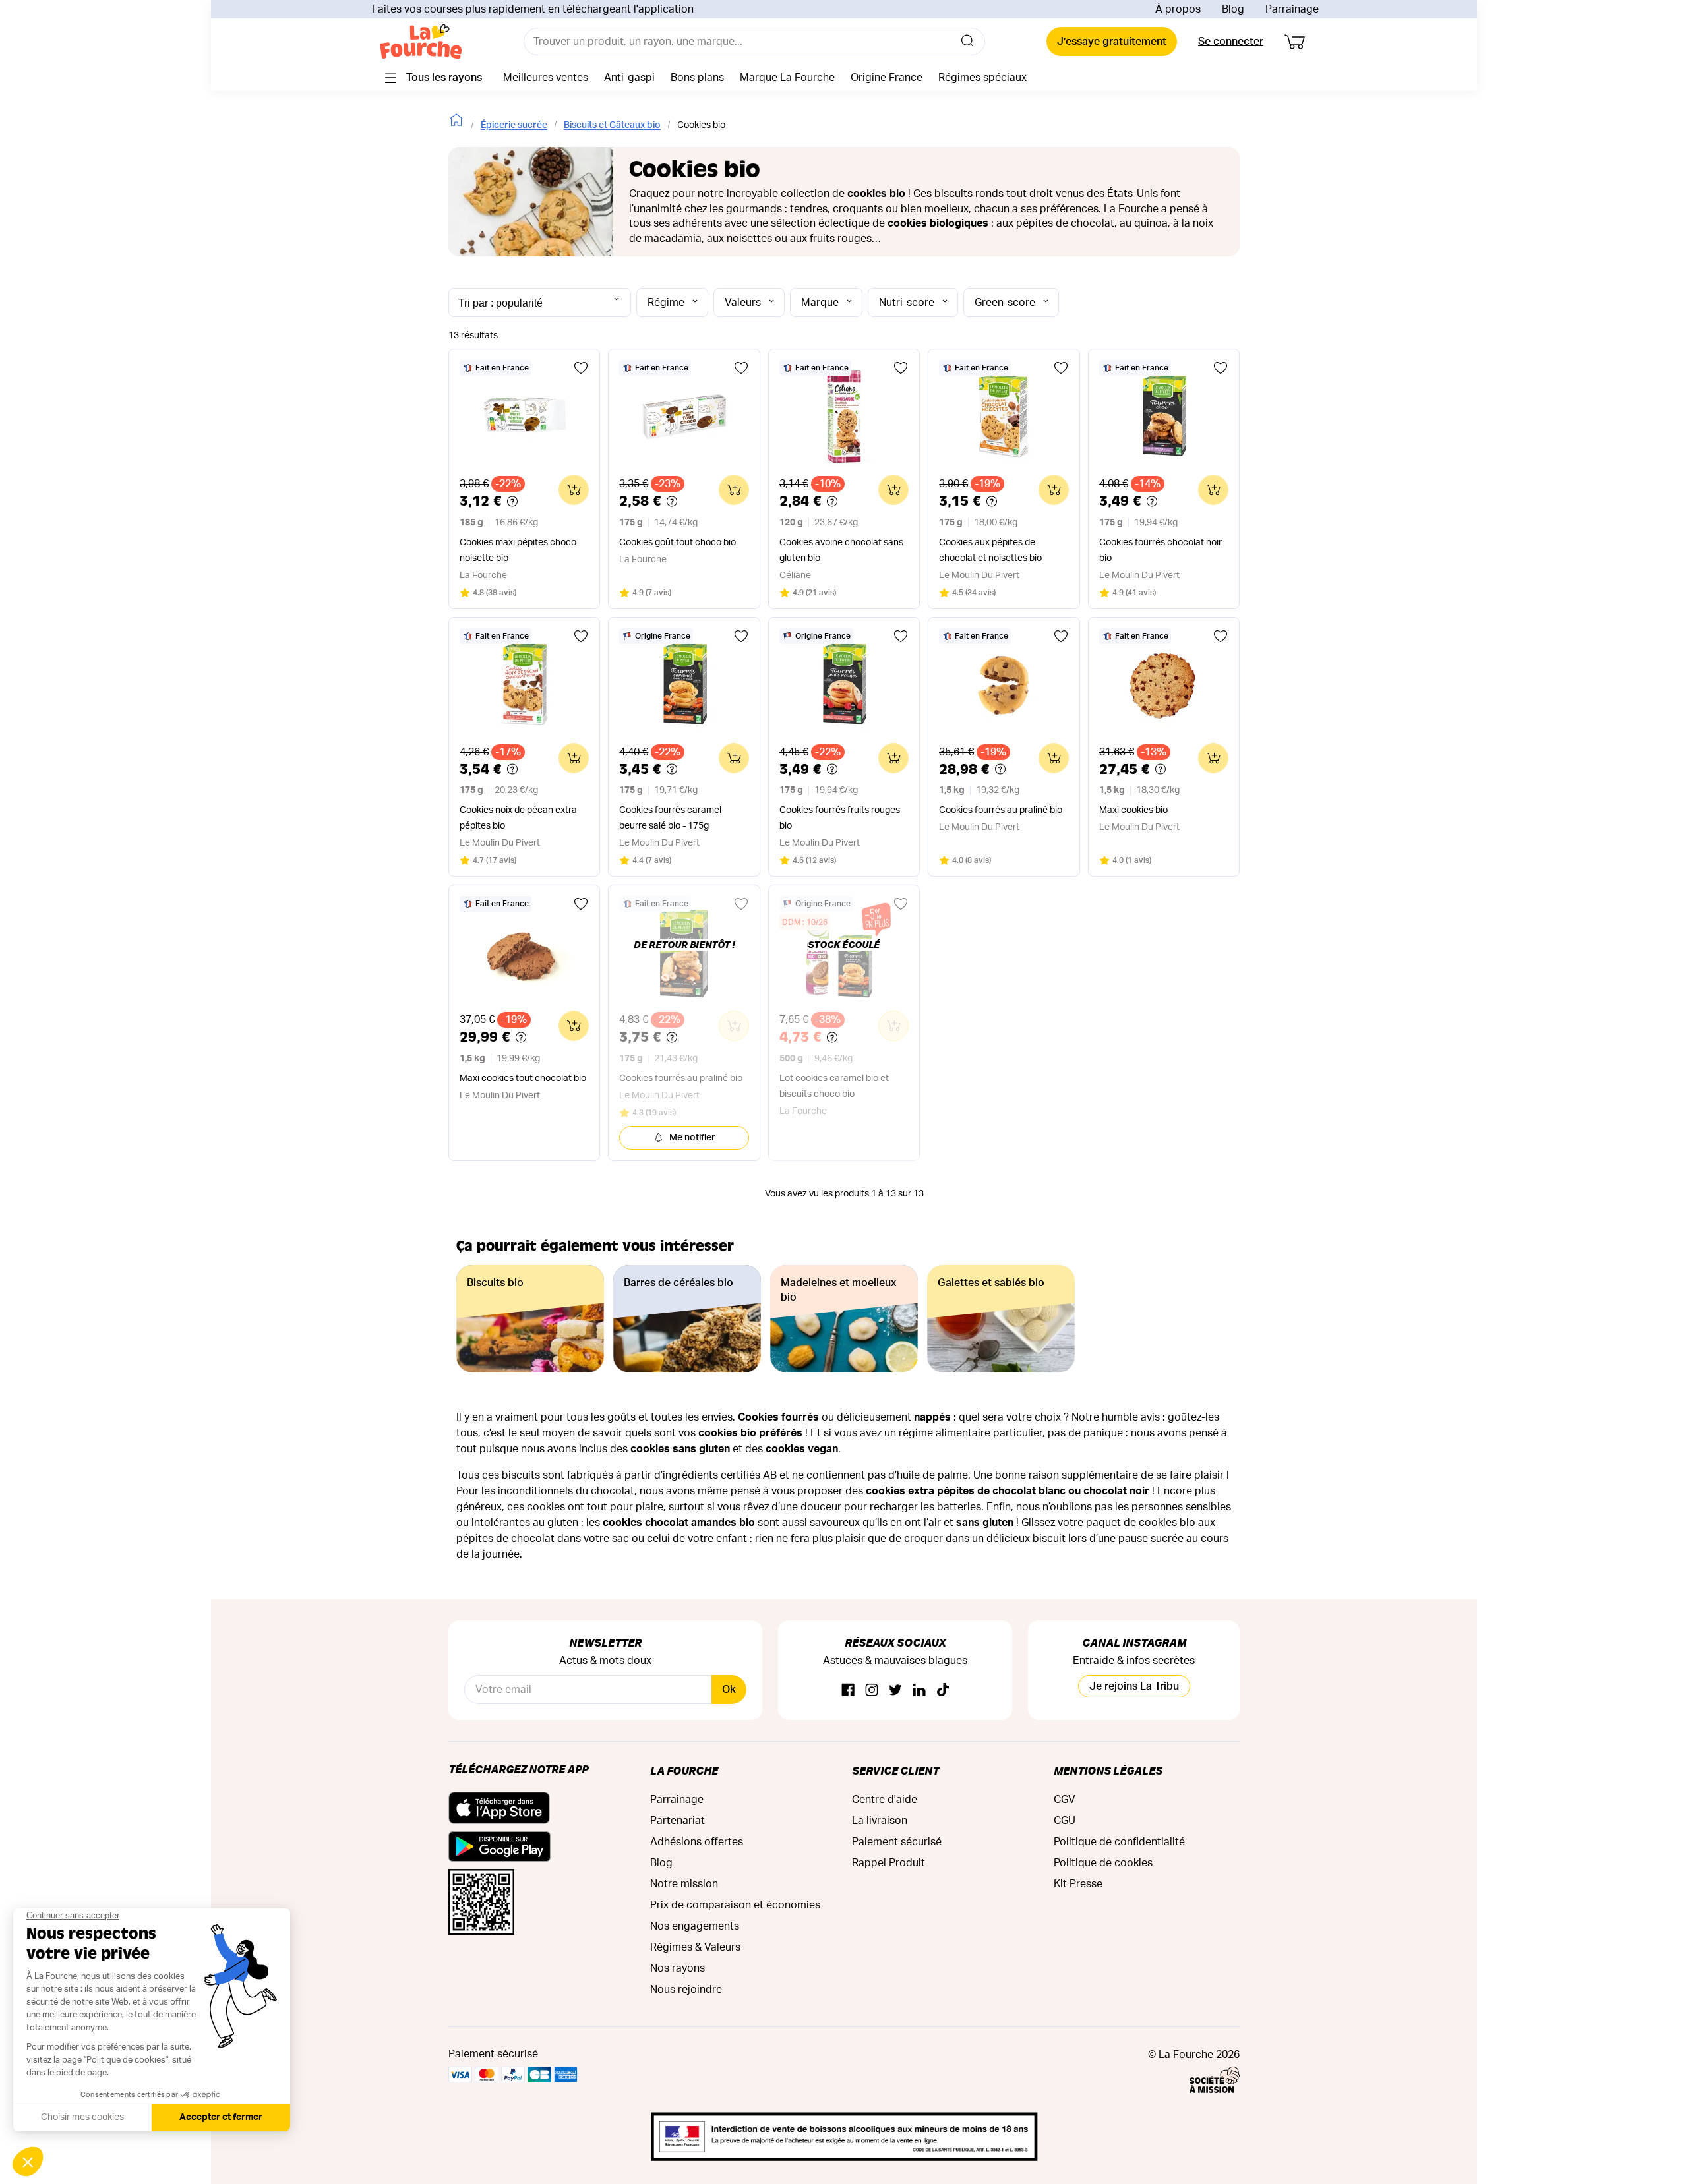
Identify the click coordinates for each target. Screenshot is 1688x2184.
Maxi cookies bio (1133, 810)
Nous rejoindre (686, 1990)
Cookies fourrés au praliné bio (1001, 810)
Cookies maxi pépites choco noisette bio (518, 550)
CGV (1065, 1800)
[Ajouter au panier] (574, 490)
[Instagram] (872, 1691)
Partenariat (678, 1821)
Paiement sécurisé (897, 1842)
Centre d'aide (885, 1800)
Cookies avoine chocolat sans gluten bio (841, 550)
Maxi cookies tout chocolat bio (523, 1078)
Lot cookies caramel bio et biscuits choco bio (834, 1086)
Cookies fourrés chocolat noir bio (1160, 550)
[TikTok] (943, 1691)
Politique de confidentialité (1119, 1842)
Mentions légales (1108, 1770)
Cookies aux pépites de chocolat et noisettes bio (990, 550)
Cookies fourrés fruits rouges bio (840, 818)
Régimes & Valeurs (695, 1947)
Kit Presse (1078, 1884)
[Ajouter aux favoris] (581, 368)
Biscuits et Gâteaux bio (612, 125)
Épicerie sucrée (514, 125)
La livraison (880, 1821)
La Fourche (684, 1770)
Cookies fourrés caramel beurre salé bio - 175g (670, 818)
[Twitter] (895, 1691)
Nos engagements (695, 1926)
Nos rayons (678, 1968)
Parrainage (1292, 9)
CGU (1065, 1821)
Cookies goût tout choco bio (678, 543)
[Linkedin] (919, 1691)
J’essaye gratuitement (1112, 42)
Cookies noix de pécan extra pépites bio (518, 818)
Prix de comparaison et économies (735, 1905)
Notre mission (684, 1884)
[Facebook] (848, 1691)
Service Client (895, 1770)
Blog (1233, 9)
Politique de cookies (1103, 1863)
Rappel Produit (889, 1863)
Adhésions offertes (697, 1842)
